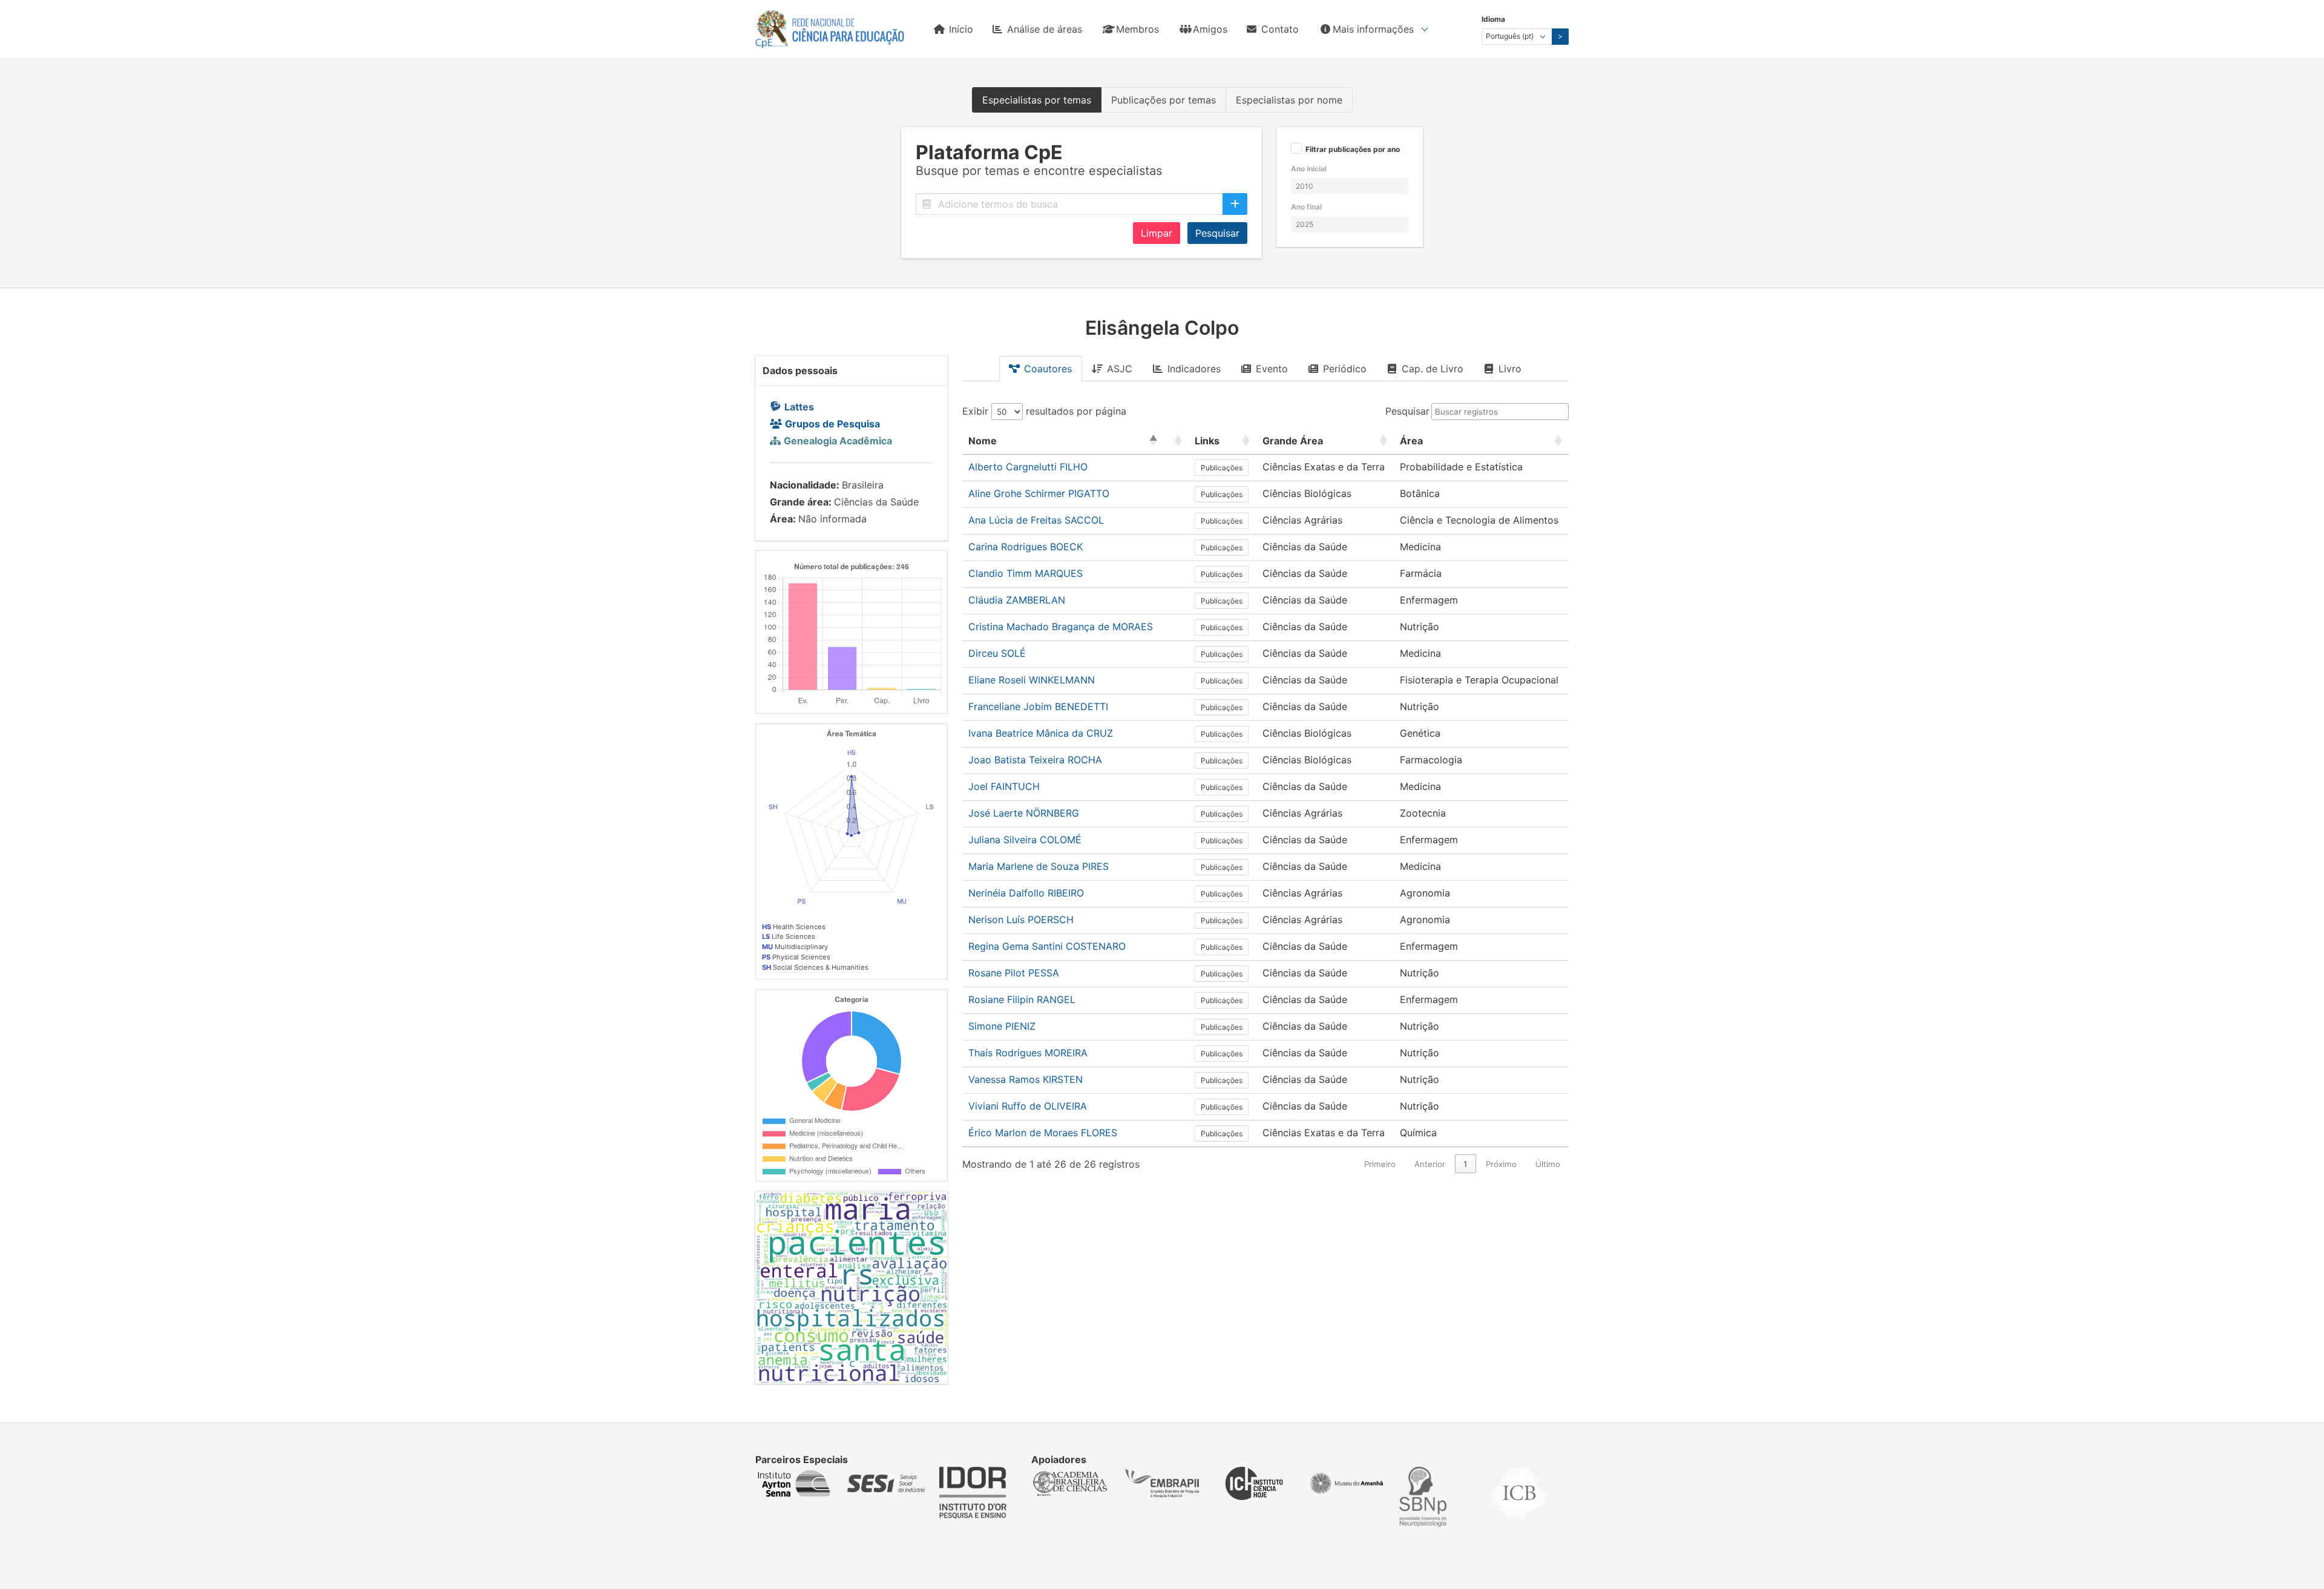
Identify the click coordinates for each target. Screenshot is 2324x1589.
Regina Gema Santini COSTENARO (1047, 946)
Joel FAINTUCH (1004, 786)
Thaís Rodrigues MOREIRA (1028, 1053)
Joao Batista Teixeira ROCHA (1035, 760)
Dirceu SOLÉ (997, 653)
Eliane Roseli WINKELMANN (1032, 680)
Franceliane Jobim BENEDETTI (1038, 706)
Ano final (1306, 207)
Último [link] (1548, 1164)
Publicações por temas (1164, 100)
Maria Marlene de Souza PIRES (1039, 866)
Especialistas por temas (1037, 100)
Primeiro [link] (1380, 1164)
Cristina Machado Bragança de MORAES (1061, 627)
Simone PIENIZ (1002, 1026)
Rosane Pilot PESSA (1014, 973)
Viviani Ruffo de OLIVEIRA (1028, 1106)
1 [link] (1465, 1164)
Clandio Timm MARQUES (1026, 573)
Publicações (1222, 468)
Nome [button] (983, 441)
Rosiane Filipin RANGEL (1022, 999)
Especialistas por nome (1289, 100)
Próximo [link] (1501, 1164)
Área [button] (1411, 441)
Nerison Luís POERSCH (1021, 920)
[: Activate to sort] (1176, 441)
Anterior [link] (1430, 1164)
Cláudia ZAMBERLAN (1017, 600)
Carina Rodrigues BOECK (1026, 547)
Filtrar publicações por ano (1353, 150)
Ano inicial (1309, 169)
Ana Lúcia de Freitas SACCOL (1036, 520)
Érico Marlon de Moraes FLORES (1043, 1133)
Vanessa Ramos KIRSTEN (1026, 1079)
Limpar (1157, 233)
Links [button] (1207, 441)
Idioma (1493, 19)
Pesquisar (1217, 233)
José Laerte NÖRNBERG (1024, 813)
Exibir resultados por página (1044, 411)
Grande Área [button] (1293, 441)
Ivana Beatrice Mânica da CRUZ (1041, 733)
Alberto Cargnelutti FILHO (1028, 467)
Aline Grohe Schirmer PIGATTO (1039, 493)
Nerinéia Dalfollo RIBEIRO (1026, 893)
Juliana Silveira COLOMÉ (1025, 840)
